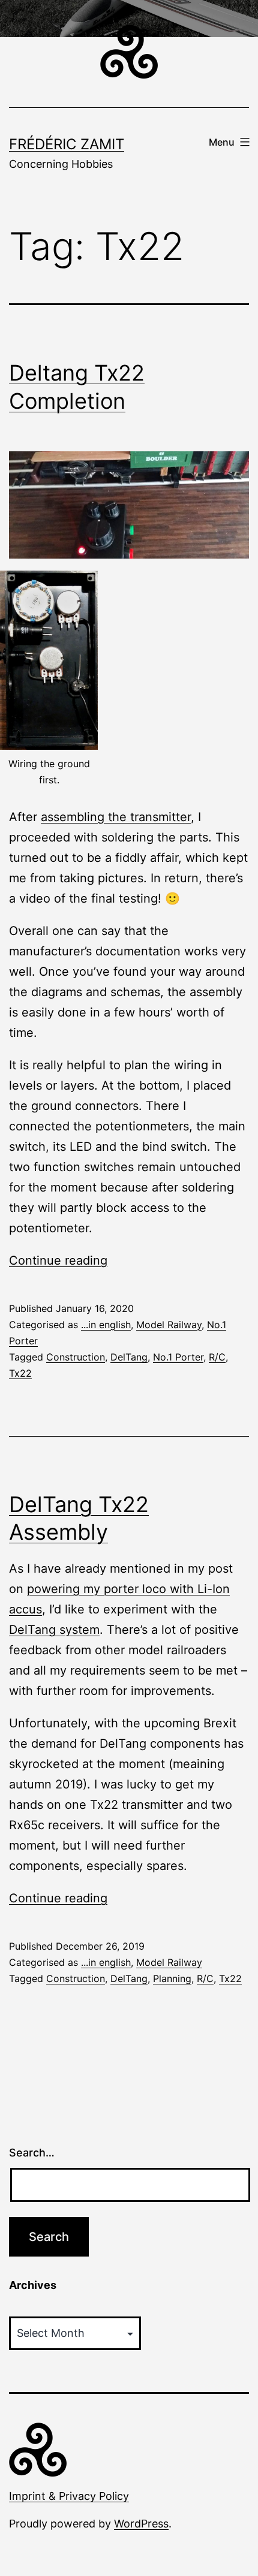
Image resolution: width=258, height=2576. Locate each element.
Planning (172, 1978)
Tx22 (20, 1373)
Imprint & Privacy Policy (69, 2496)
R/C (217, 1357)
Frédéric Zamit (67, 144)
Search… (32, 2153)
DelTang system (54, 1630)
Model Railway (169, 1325)
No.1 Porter (178, 1357)
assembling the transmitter (116, 817)
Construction (76, 1357)
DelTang (129, 1357)
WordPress (141, 2524)
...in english (106, 1325)
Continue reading (58, 1260)
